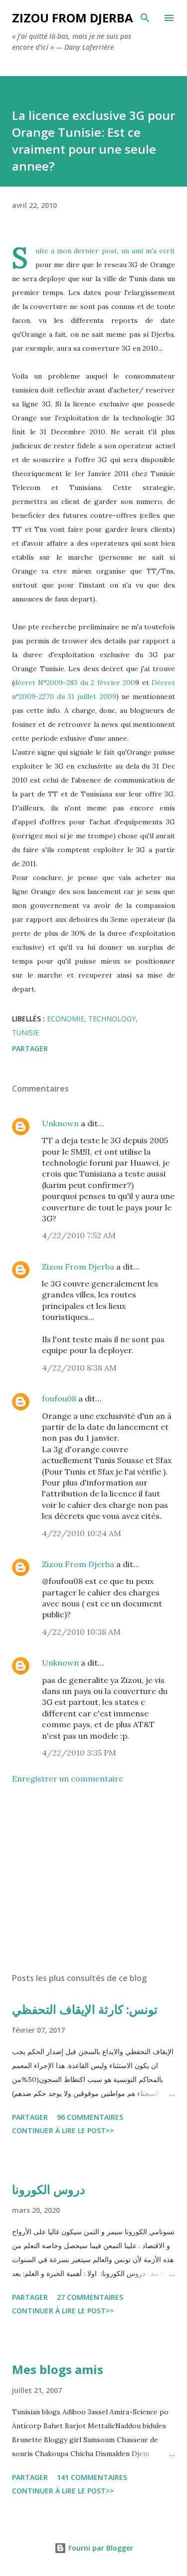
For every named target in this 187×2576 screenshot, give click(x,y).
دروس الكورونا (49, 2189)
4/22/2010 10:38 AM (81, 1632)
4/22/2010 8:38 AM (79, 1368)
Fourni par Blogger (100, 2548)
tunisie (25, 1033)
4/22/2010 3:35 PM (79, 1753)
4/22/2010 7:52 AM (79, 1235)
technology (112, 1019)
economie (66, 1019)
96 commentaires (90, 2117)
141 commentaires (92, 2477)
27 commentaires (90, 2297)
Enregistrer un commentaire (68, 1779)
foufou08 (59, 1398)
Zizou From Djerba (78, 1267)
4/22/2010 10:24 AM (82, 1533)
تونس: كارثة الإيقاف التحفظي (85, 2009)
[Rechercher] (145, 18)
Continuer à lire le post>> (63, 2130)
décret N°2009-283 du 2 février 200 (74, 683)
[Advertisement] (93, 1879)
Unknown (60, 1123)
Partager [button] (30, 1048)
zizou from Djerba (73, 18)
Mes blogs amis (58, 2369)
